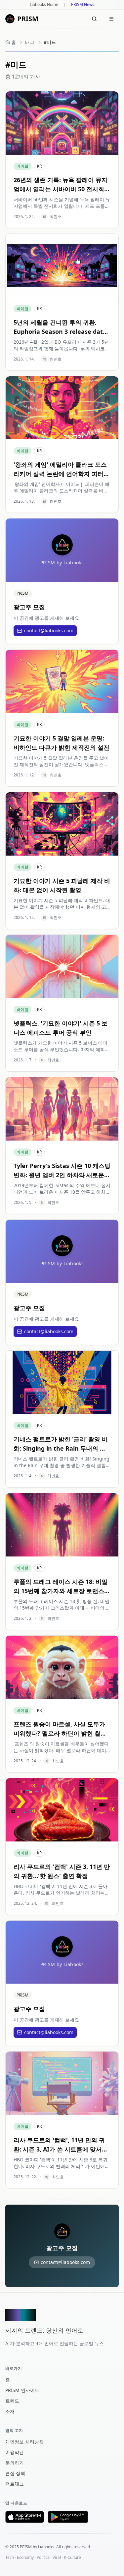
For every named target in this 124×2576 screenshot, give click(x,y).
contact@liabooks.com (49, 630)
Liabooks (46, 2547)
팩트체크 (15, 2484)
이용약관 (15, 2452)
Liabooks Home (44, 5)
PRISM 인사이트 (22, 2390)
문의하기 (15, 2463)
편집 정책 (15, 2473)
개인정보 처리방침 (24, 2442)
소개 (10, 2411)
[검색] (94, 19)
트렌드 (12, 2401)
